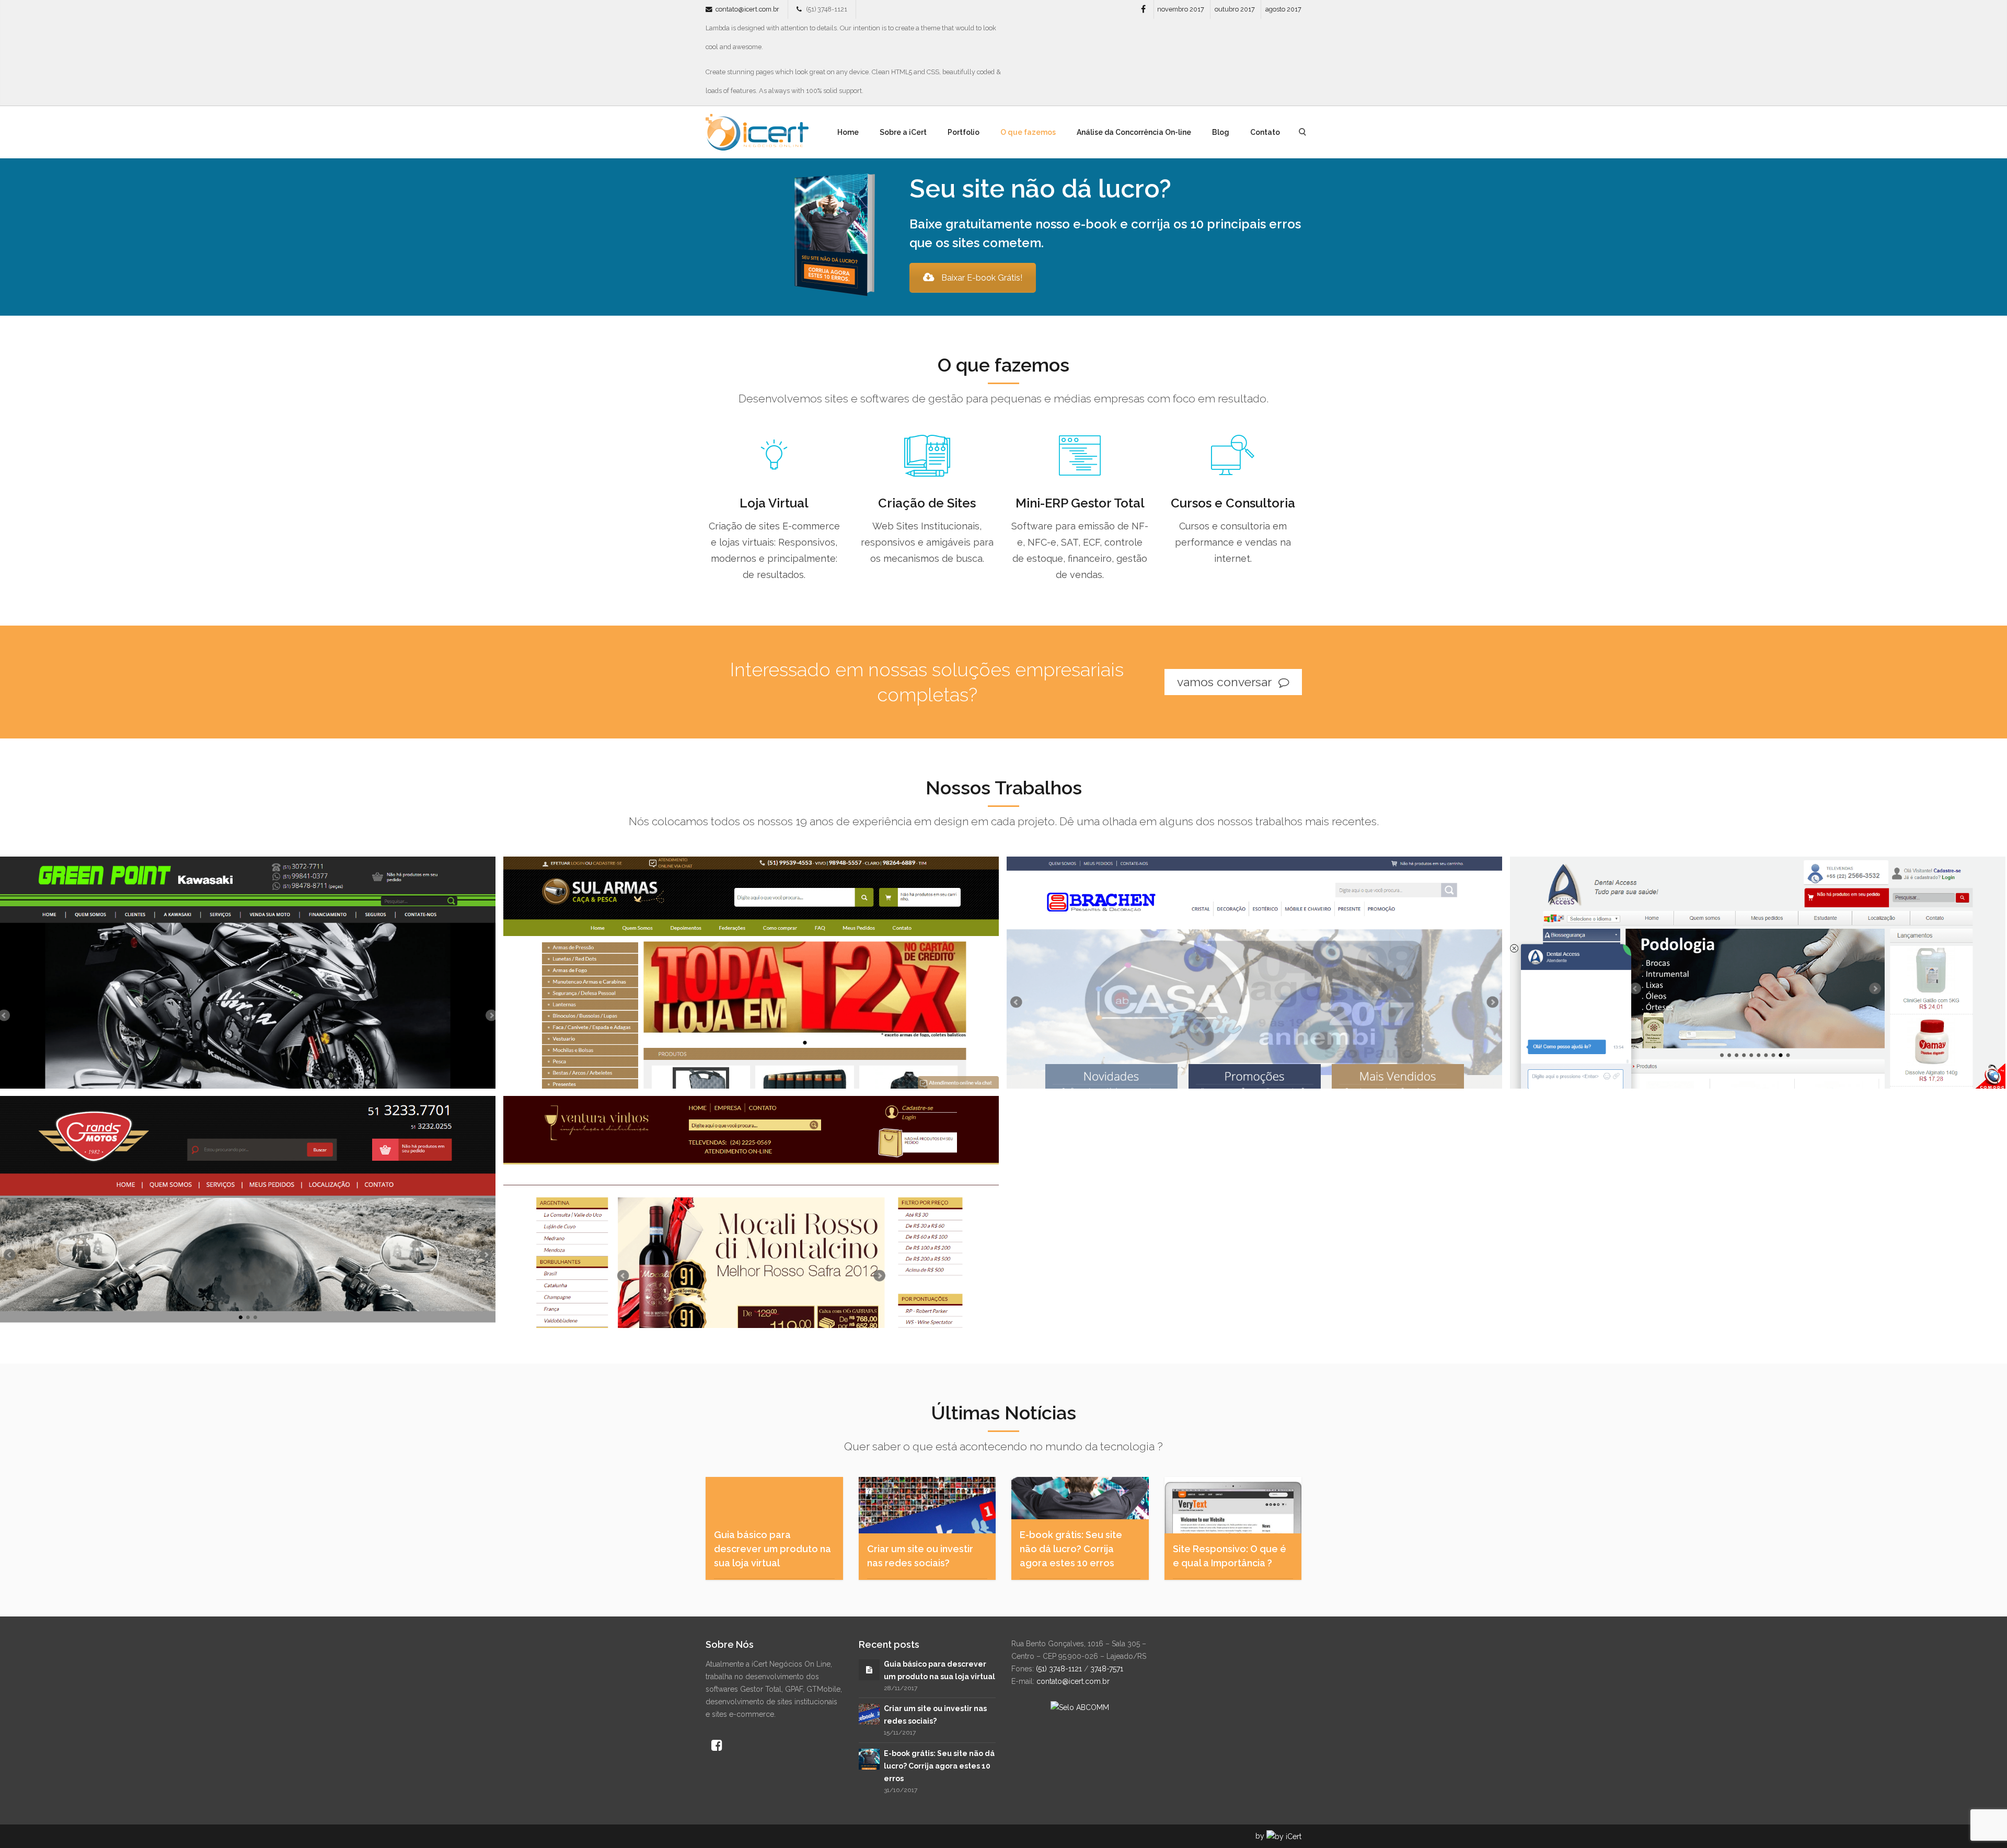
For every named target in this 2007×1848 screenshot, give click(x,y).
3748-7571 (1107, 1669)
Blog (1221, 132)
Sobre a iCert (903, 132)
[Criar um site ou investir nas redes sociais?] (869, 1714)
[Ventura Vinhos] (751, 1212)
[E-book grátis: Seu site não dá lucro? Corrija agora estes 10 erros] (869, 1758)
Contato (1265, 132)
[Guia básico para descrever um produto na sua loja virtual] (869, 1670)
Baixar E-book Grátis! (982, 278)
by (1261, 1836)
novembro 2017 (1181, 9)
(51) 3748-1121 (1059, 1669)
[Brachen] (1254, 972)
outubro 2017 (1235, 9)
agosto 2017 (1283, 9)
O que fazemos (1028, 132)
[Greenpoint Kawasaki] (248, 972)
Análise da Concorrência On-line (1134, 132)
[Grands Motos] (248, 1212)
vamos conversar (1226, 682)
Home (848, 132)
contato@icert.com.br (747, 9)
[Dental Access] (1758, 972)
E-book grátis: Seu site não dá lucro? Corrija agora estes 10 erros (939, 1766)
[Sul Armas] (751, 972)
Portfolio (964, 132)
